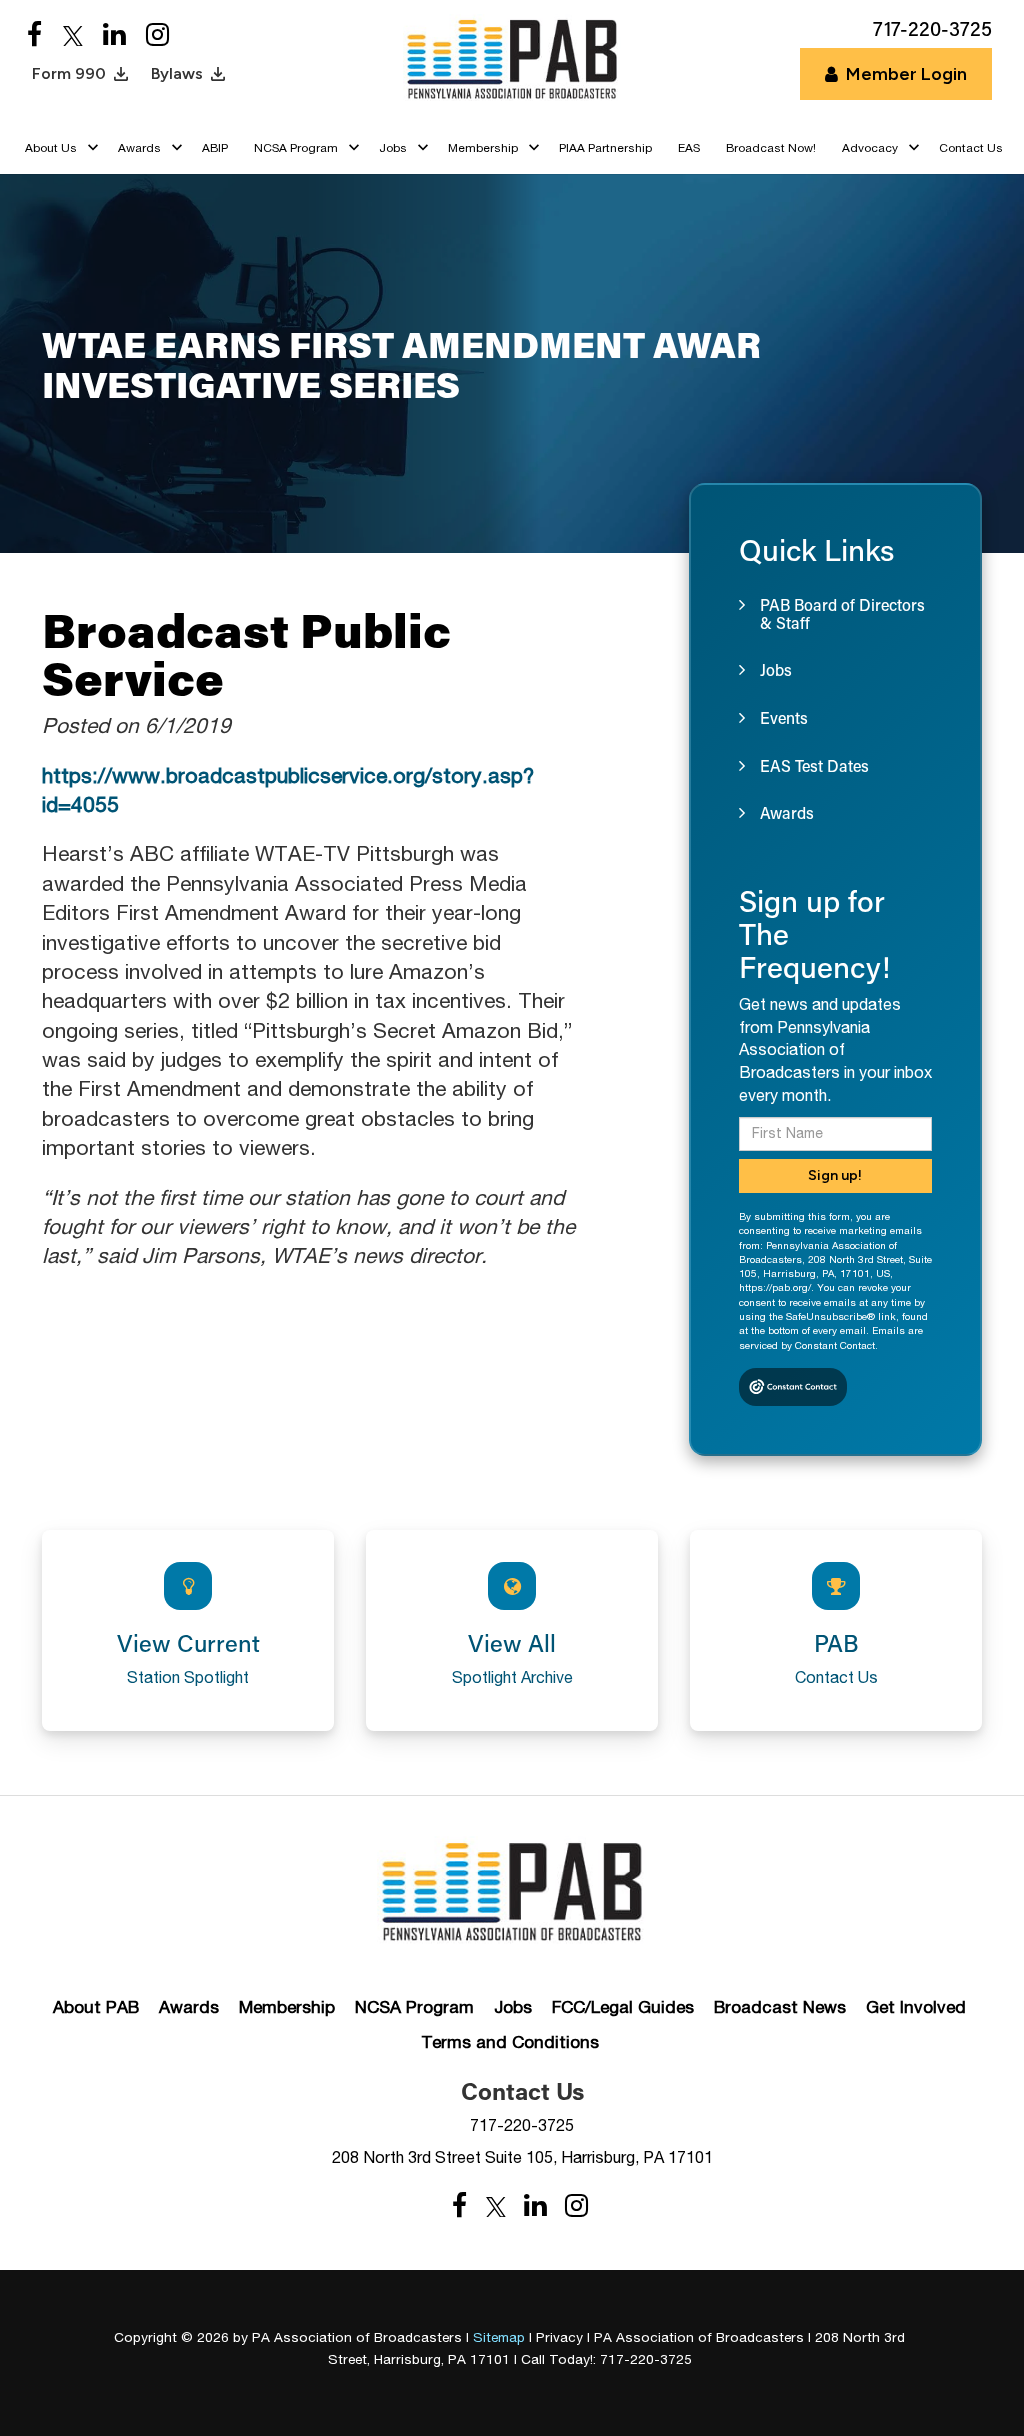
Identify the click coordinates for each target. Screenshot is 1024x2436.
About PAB (96, 2007)
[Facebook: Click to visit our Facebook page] (35, 35)
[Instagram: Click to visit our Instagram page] (157, 35)
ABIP (215, 148)
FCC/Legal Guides (623, 2007)
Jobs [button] (393, 148)
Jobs (513, 2007)
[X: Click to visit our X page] (73, 35)
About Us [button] (51, 148)
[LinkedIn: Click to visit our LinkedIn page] (114, 35)
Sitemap (499, 2337)
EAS (689, 148)
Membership (287, 2007)
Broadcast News (780, 2007)
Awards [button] (139, 148)
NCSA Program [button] (296, 148)
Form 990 (69, 73)
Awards (189, 2007)
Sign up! (835, 1175)
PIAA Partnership (605, 148)
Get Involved (916, 2007)
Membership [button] (483, 148)
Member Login (906, 74)
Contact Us (971, 148)
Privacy (559, 2337)
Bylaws (177, 73)
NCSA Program (414, 2007)
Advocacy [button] (870, 148)
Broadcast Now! (771, 148)
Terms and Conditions (510, 2042)
